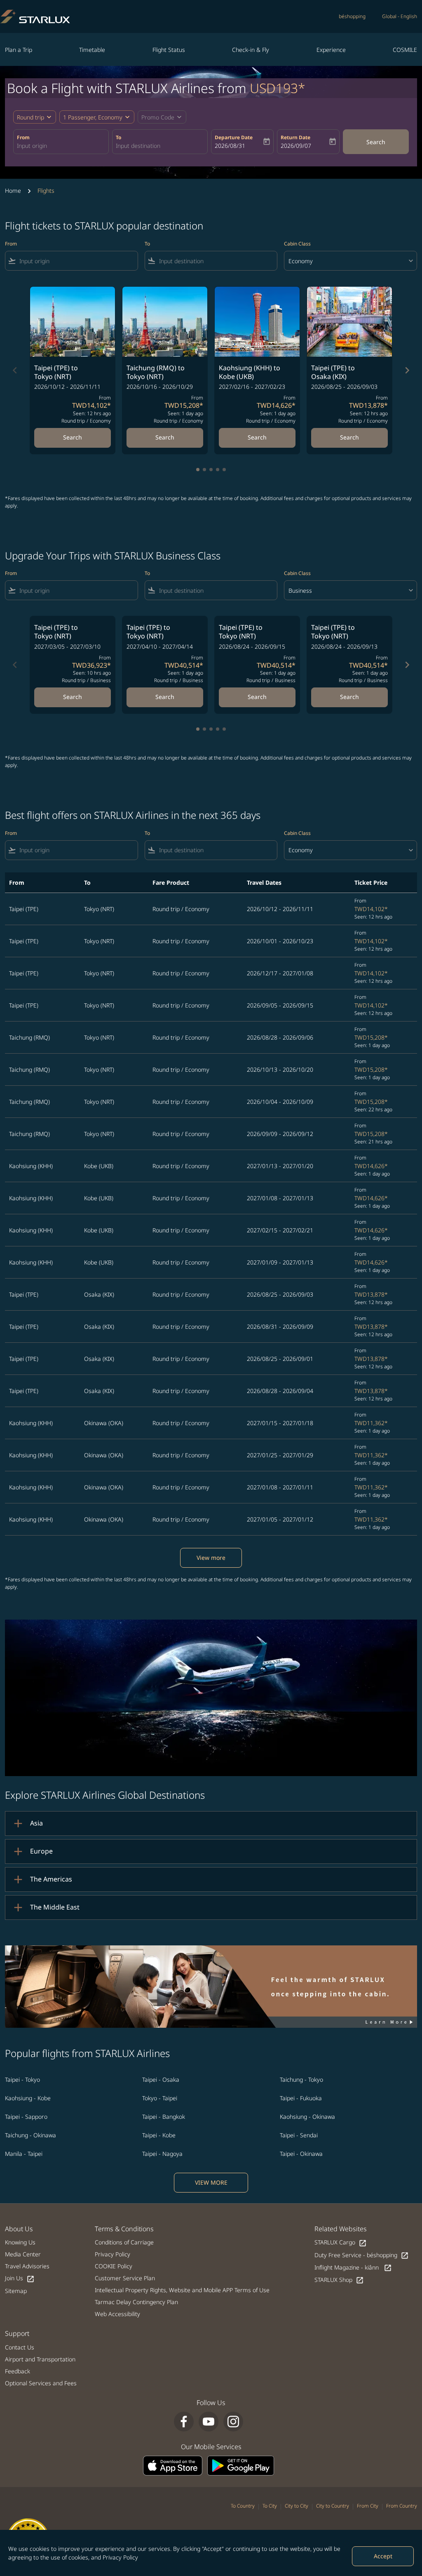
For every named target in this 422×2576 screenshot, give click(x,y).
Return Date (295, 137)
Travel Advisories (27, 2266)
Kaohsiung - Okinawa (307, 2117)
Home (13, 191)
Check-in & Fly (251, 50)
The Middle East (55, 1907)
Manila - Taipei (24, 2154)
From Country (402, 2506)
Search (376, 142)
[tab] (198, 470)
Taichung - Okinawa (30, 2135)
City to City (297, 2506)
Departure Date (234, 137)
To (118, 137)
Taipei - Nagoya (162, 2154)
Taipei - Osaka (161, 2079)
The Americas (51, 1879)
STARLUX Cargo (341, 2243)
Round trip (30, 117)
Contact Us (20, 2347)
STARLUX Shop (339, 2280)
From (23, 137)
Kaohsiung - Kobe (28, 2098)
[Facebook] (184, 2422)
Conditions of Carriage (124, 2242)
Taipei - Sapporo (26, 2117)
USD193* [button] (278, 88)
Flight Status (169, 50)
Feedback (18, 2371)
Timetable (92, 50)
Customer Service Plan (125, 2278)
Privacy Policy (120, 2557)
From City (368, 2506)
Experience (331, 50)
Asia (36, 1823)
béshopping (352, 16)
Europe (41, 1851)
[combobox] (61, 146)
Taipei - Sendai (299, 2135)
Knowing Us (20, 2242)
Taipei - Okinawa (301, 2154)
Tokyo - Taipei (160, 2098)
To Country (243, 2506)
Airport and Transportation (40, 2359)
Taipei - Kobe (159, 2135)
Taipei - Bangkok (164, 2117)
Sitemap (16, 2291)
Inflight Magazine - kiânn (353, 2268)
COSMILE (405, 50)
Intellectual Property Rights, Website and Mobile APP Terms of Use (182, 2290)
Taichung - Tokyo (301, 2079)
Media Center (23, 2254)
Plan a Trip (19, 50)
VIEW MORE (211, 2182)
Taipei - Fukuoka (301, 2098)
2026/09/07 (296, 146)
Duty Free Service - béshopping (362, 2255)
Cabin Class (297, 244)
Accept (383, 2556)
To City (270, 2506)
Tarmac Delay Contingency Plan (136, 2302)
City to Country (333, 2506)
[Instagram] (233, 2422)
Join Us (20, 2278)
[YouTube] (209, 2422)
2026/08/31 (230, 146)
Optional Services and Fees (41, 2383)
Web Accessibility (117, 2314)
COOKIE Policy (114, 2266)
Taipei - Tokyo (22, 2079)
